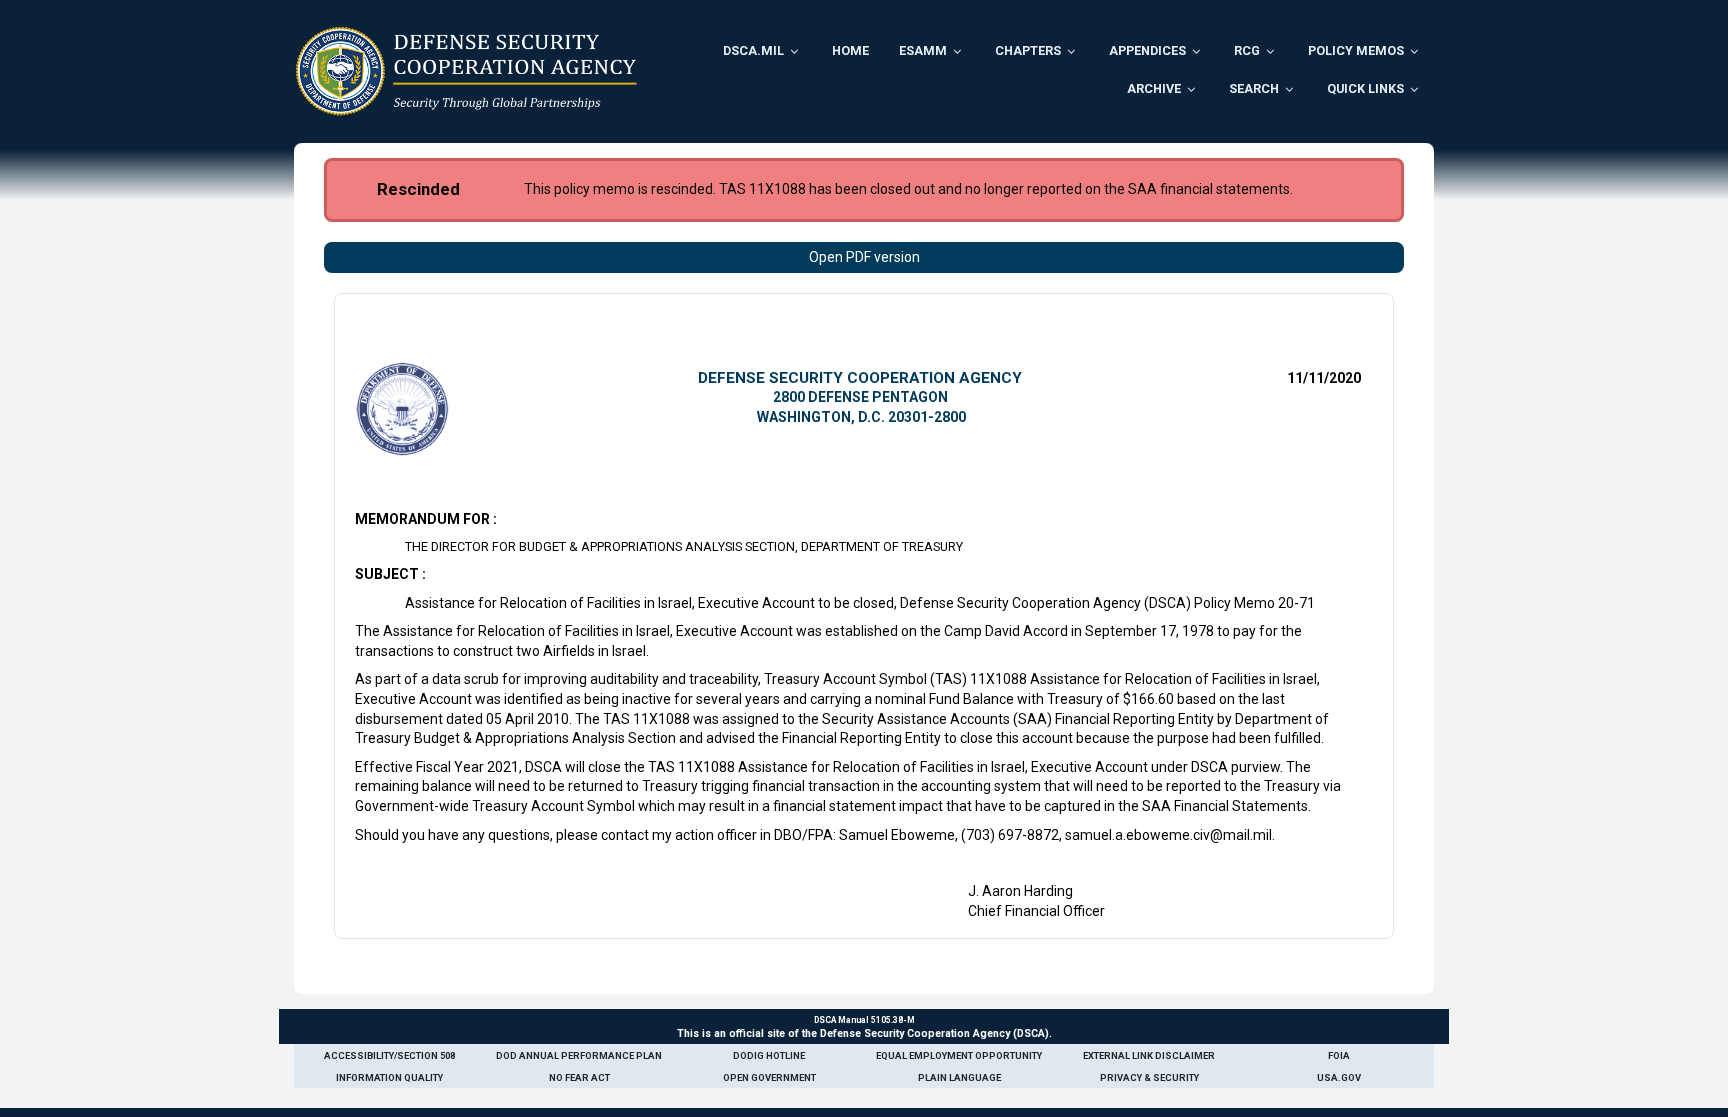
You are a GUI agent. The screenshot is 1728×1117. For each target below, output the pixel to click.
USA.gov (1339, 1077)
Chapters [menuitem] (1028, 50)
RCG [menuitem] (1247, 50)
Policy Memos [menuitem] (1356, 50)
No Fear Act (579, 1077)
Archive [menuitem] (1154, 88)
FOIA (1339, 1055)
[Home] (466, 71)
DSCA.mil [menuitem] (753, 50)
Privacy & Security (1149, 1077)
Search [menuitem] (1254, 88)
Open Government (769, 1077)
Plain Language (959, 1077)
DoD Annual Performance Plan (579, 1055)
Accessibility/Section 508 (389, 1055)
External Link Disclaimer (1149, 1055)
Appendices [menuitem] (1147, 50)
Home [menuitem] (850, 50)
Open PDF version (864, 257)
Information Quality (389, 1077)
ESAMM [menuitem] (923, 50)
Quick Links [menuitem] (1365, 88)
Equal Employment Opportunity (959, 1055)
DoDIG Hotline (769, 1055)
